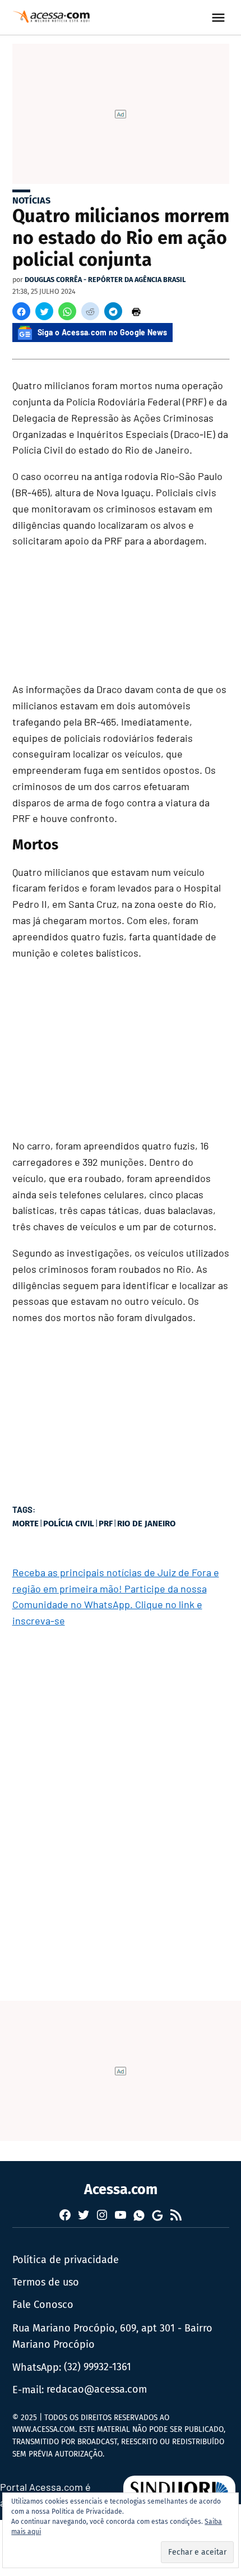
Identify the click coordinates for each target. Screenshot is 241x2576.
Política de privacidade (66, 2260)
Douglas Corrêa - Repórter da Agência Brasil (105, 280)
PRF (106, 1524)
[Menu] (220, 18)
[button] (21, 311)
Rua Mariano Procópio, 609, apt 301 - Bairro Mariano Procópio (112, 2336)
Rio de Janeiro (146, 1524)
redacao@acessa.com (97, 2389)
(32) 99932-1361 (98, 2367)
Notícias (31, 200)
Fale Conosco (43, 2305)
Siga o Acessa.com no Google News (103, 332)
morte (26, 1524)
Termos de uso (46, 2282)
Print (136, 311)
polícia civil (69, 1524)
